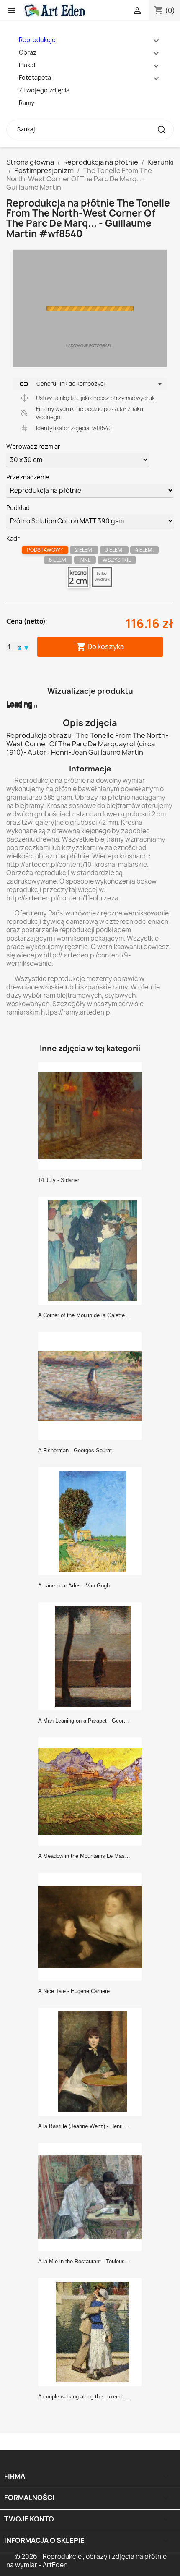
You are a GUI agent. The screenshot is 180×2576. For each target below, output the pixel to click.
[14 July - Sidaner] (93, 1115)
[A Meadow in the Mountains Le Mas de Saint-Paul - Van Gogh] (93, 1791)
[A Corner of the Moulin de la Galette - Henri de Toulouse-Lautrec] (93, 1250)
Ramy (27, 103)
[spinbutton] (9, 647)
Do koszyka (100, 647)
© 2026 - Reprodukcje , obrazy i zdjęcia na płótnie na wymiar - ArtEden (86, 2561)
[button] (20, 647)
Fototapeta (35, 77)
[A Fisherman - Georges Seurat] (93, 1386)
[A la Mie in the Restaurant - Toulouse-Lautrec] (93, 2197)
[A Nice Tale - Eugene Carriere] (93, 1926)
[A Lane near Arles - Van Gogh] (93, 1521)
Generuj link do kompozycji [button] (62, 384)
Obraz (28, 52)
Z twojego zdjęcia (44, 90)
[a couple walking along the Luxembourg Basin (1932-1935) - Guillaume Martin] (93, 2332)
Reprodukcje (37, 40)
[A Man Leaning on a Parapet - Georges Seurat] (93, 1656)
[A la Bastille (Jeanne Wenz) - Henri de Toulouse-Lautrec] (93, 2061)
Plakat (27, 65)
